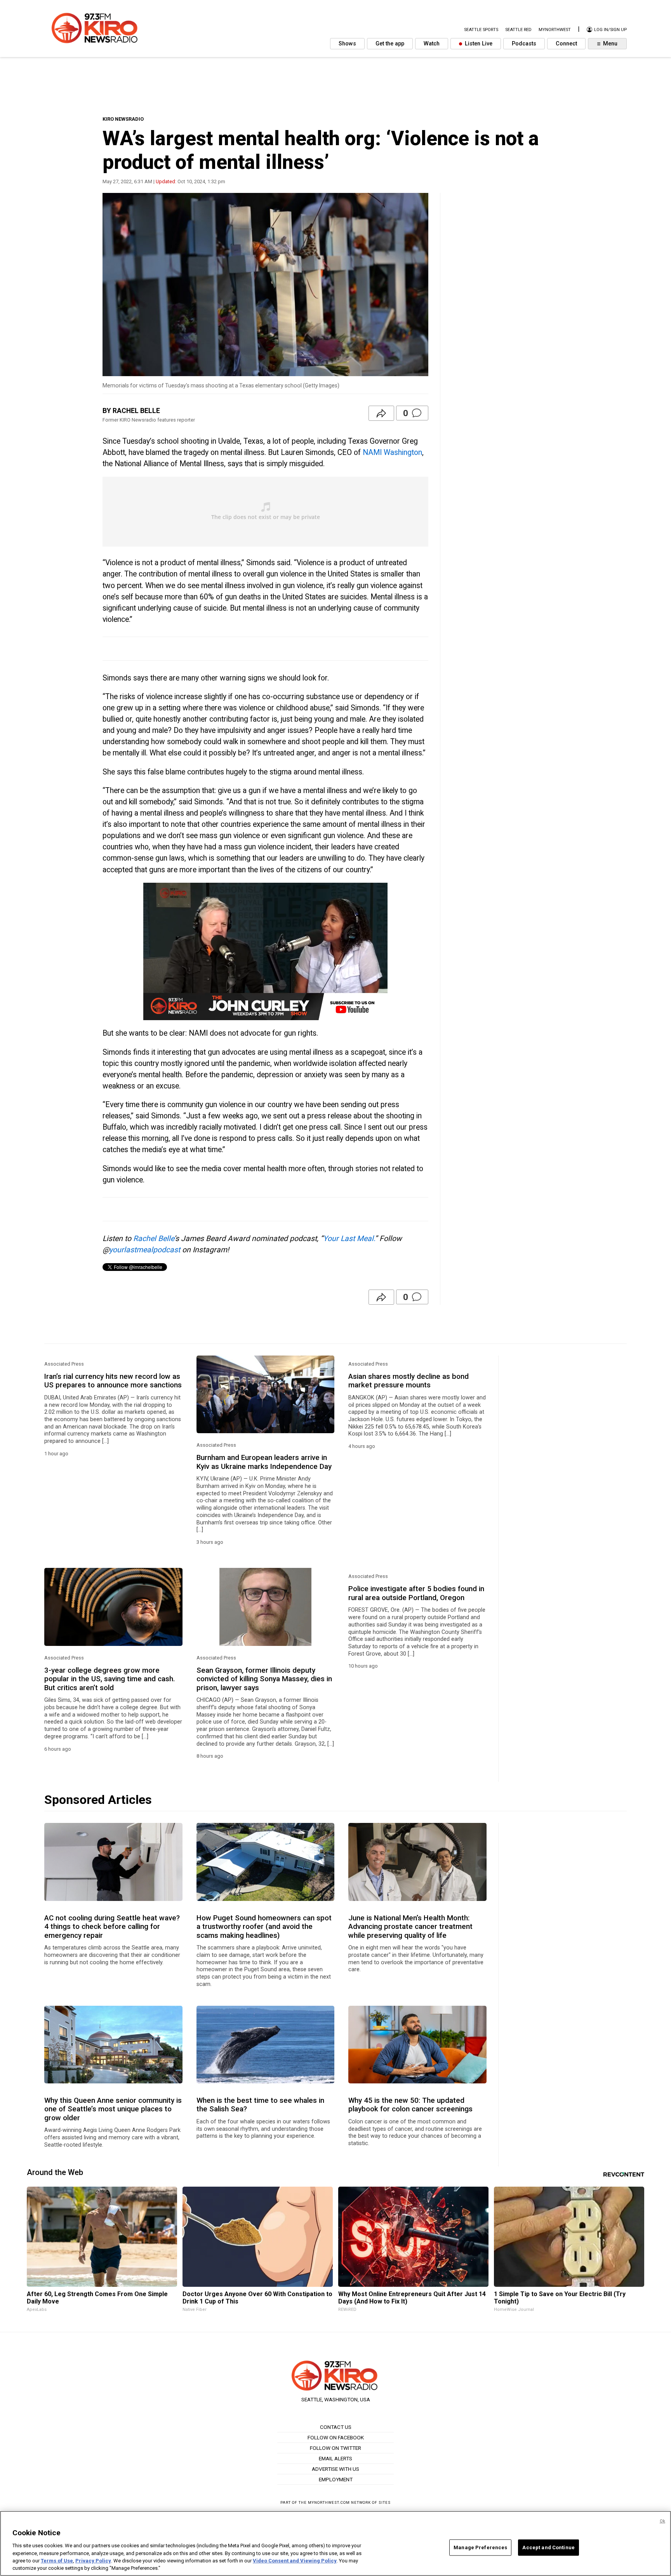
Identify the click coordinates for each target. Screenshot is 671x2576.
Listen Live (478, 44)
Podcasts (524, 44)
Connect (566, 44)
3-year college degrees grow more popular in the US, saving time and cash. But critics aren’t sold (110, 1679)
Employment (336, 2479)
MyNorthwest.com (329, 2502)
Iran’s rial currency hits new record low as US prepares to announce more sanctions (113, 1381)
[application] (265, 951)
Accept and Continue (548, 2547)
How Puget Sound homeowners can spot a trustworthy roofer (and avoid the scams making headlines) (264, 1927)
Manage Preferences (480, 2547)
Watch (432, 44)
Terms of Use (57, 2561)
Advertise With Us (335, 2469)
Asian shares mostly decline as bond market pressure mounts (409, 1381)
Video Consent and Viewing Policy (295, 2561)
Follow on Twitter (335, 2448)
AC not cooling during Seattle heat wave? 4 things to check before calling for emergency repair (112, 1927)
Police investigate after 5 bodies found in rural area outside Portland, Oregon (416, 1593)
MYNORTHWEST (555, 30)
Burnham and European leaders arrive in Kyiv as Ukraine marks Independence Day (264, 1462)
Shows (347, 44)
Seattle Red (518, 30)
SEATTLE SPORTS (481, 30)
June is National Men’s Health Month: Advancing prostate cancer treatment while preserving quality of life (410, 1927)
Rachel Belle (154, 1239)
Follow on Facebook (336, 2437)
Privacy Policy (93, 2561)
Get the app (390, 44)
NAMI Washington (392, 452)
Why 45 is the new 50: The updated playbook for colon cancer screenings (410, 2105)
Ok (662, 2521)
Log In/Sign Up (610, 30)
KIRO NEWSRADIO (123, 119)
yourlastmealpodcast (145, 1250)
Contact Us (336, 2427)
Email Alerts (335, 2458)
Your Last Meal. (349, 1239)
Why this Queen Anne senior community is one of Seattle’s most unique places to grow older (113, 2109)
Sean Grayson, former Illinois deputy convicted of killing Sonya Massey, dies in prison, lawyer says (264, 1679)
